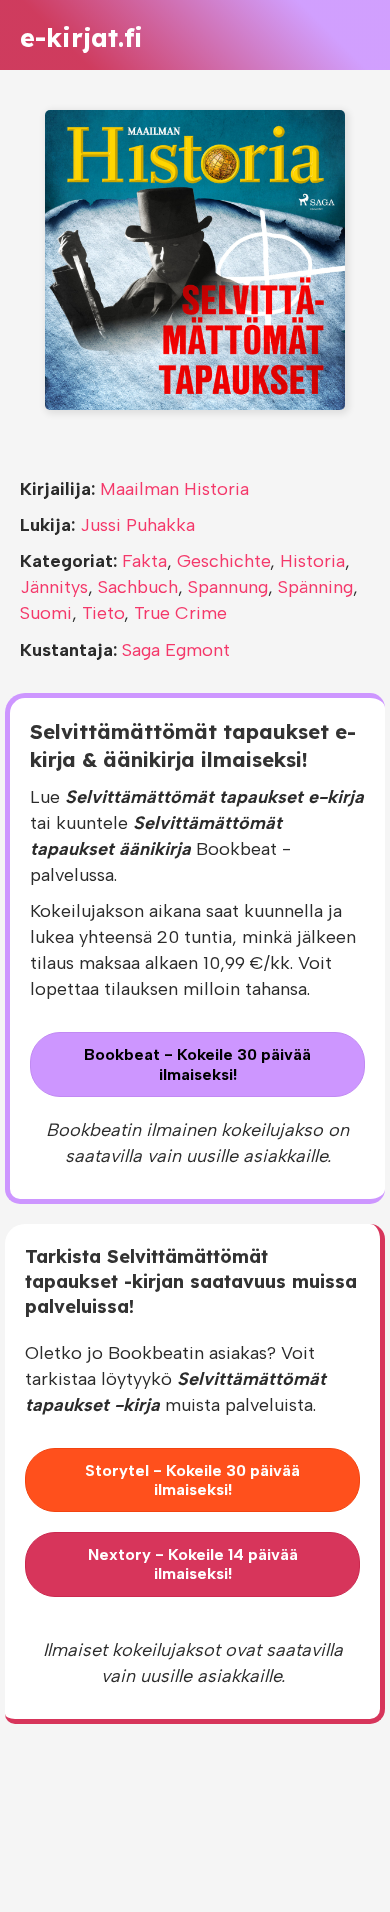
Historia (312, 561)
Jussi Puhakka (137, 525)
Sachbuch (138, 587)
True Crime (180, 613)
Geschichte (223, 561)
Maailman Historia (174, 489)
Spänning (315, 587)
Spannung (228, 587)
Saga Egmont (176, 650)
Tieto (103, 613)
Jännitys (54, 587)
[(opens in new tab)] (195, 259)
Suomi (46, 613)
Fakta (144, 561)
